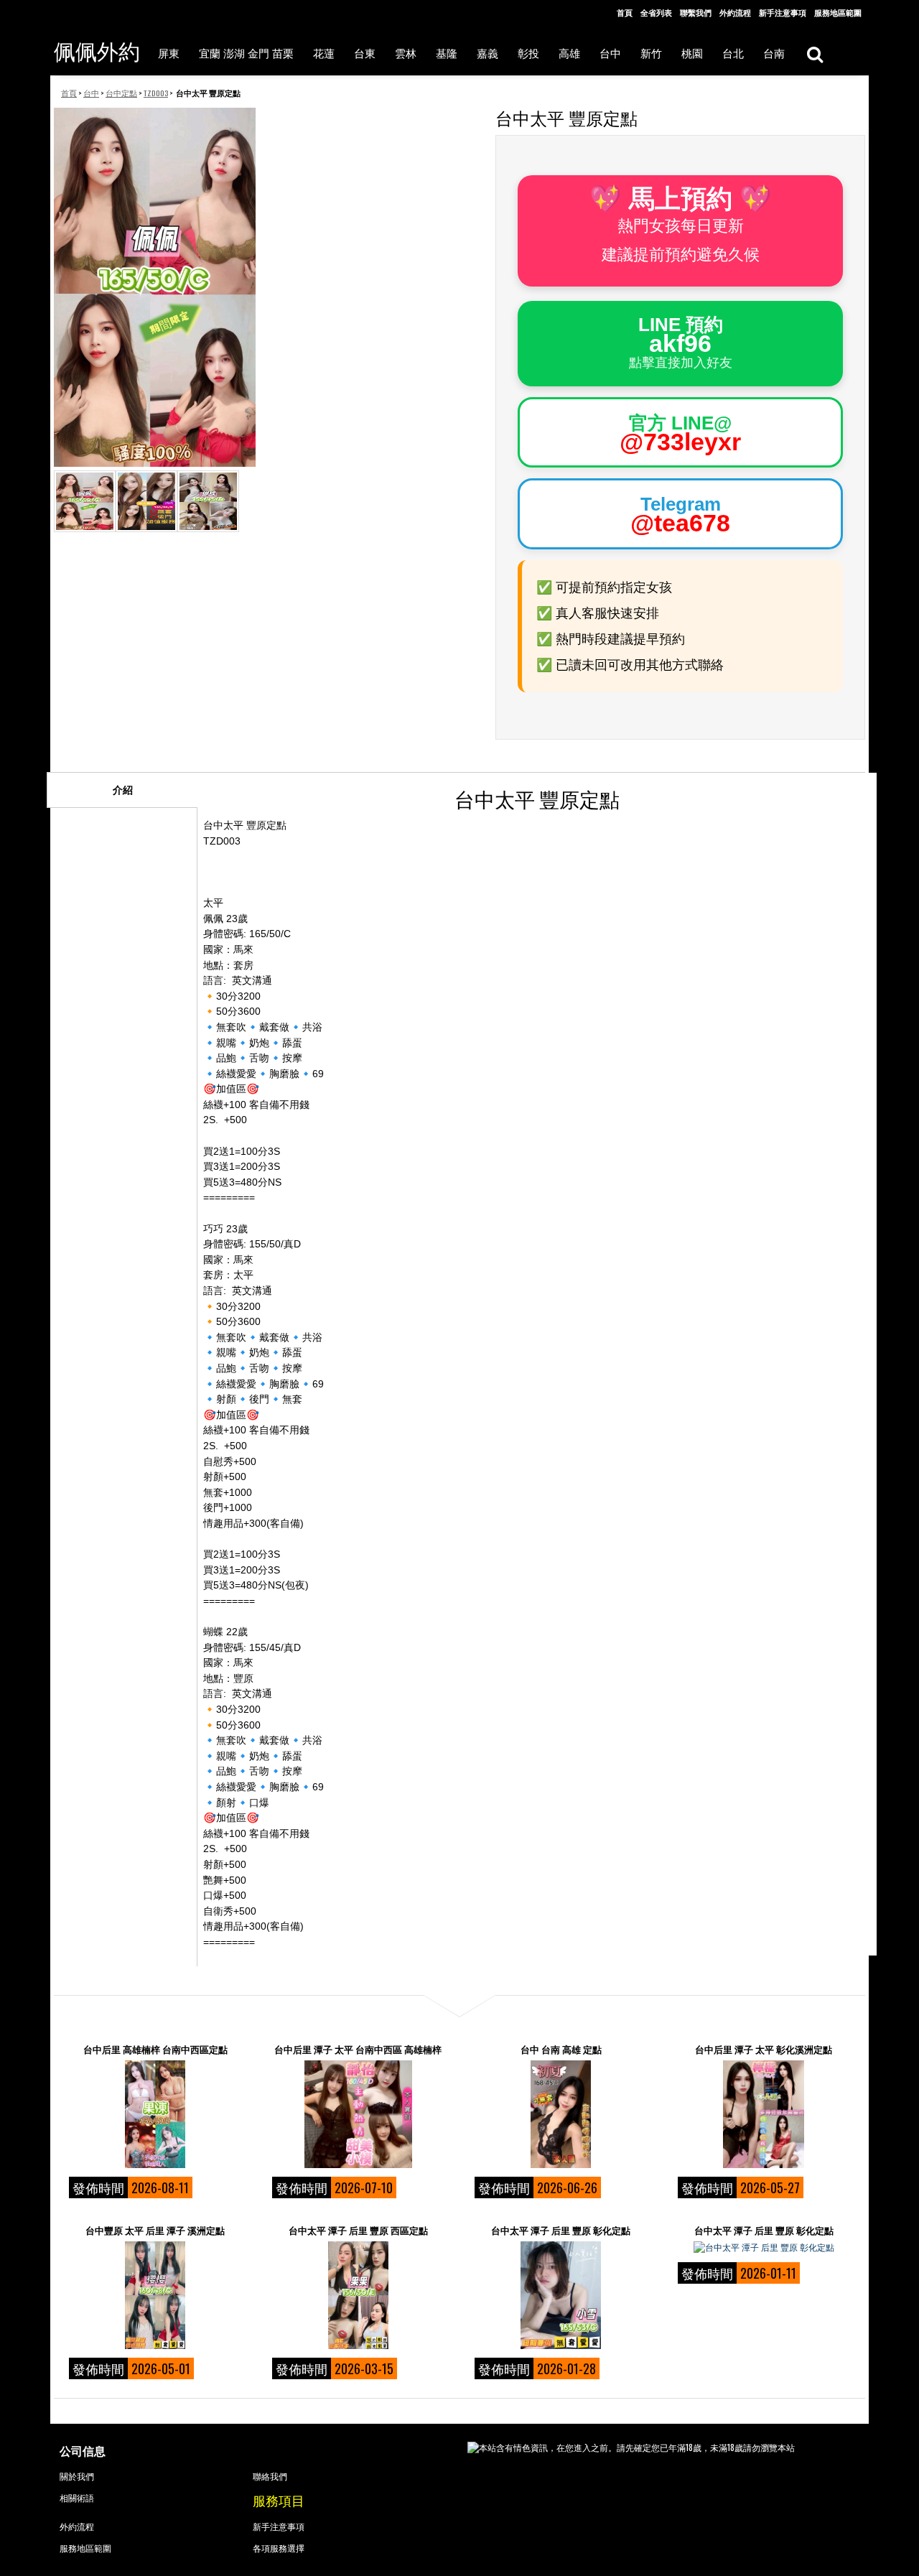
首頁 (625, 12)
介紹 (123, 790)
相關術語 (77, 2497)
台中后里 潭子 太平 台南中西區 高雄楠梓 (358, 2049)
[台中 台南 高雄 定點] (561, 2114)
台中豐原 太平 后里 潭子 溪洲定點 (155, 2230)
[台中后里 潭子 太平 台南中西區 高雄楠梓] (358, 2114)
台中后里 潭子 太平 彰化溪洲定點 (764, 2049)
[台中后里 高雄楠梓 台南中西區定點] (155, 2114)
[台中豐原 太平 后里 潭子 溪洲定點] (155, 2295)
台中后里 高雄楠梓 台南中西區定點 (155, 2049)
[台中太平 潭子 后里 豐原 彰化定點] (561, 2295)
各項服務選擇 (279, 2548)
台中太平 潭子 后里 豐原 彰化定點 (561, 2230)
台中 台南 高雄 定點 (561, 2049)
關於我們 (77, 2476)
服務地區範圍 (838, 12)
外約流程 (735, 12)
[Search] (815, 54)
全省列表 (656, 12)
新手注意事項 (783, 12)
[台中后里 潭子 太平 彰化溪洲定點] (764, 2114)
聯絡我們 (270, 2476)
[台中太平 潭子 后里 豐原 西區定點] (358, 2295)
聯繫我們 (696, 12)
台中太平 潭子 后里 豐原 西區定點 (358, 2230)
